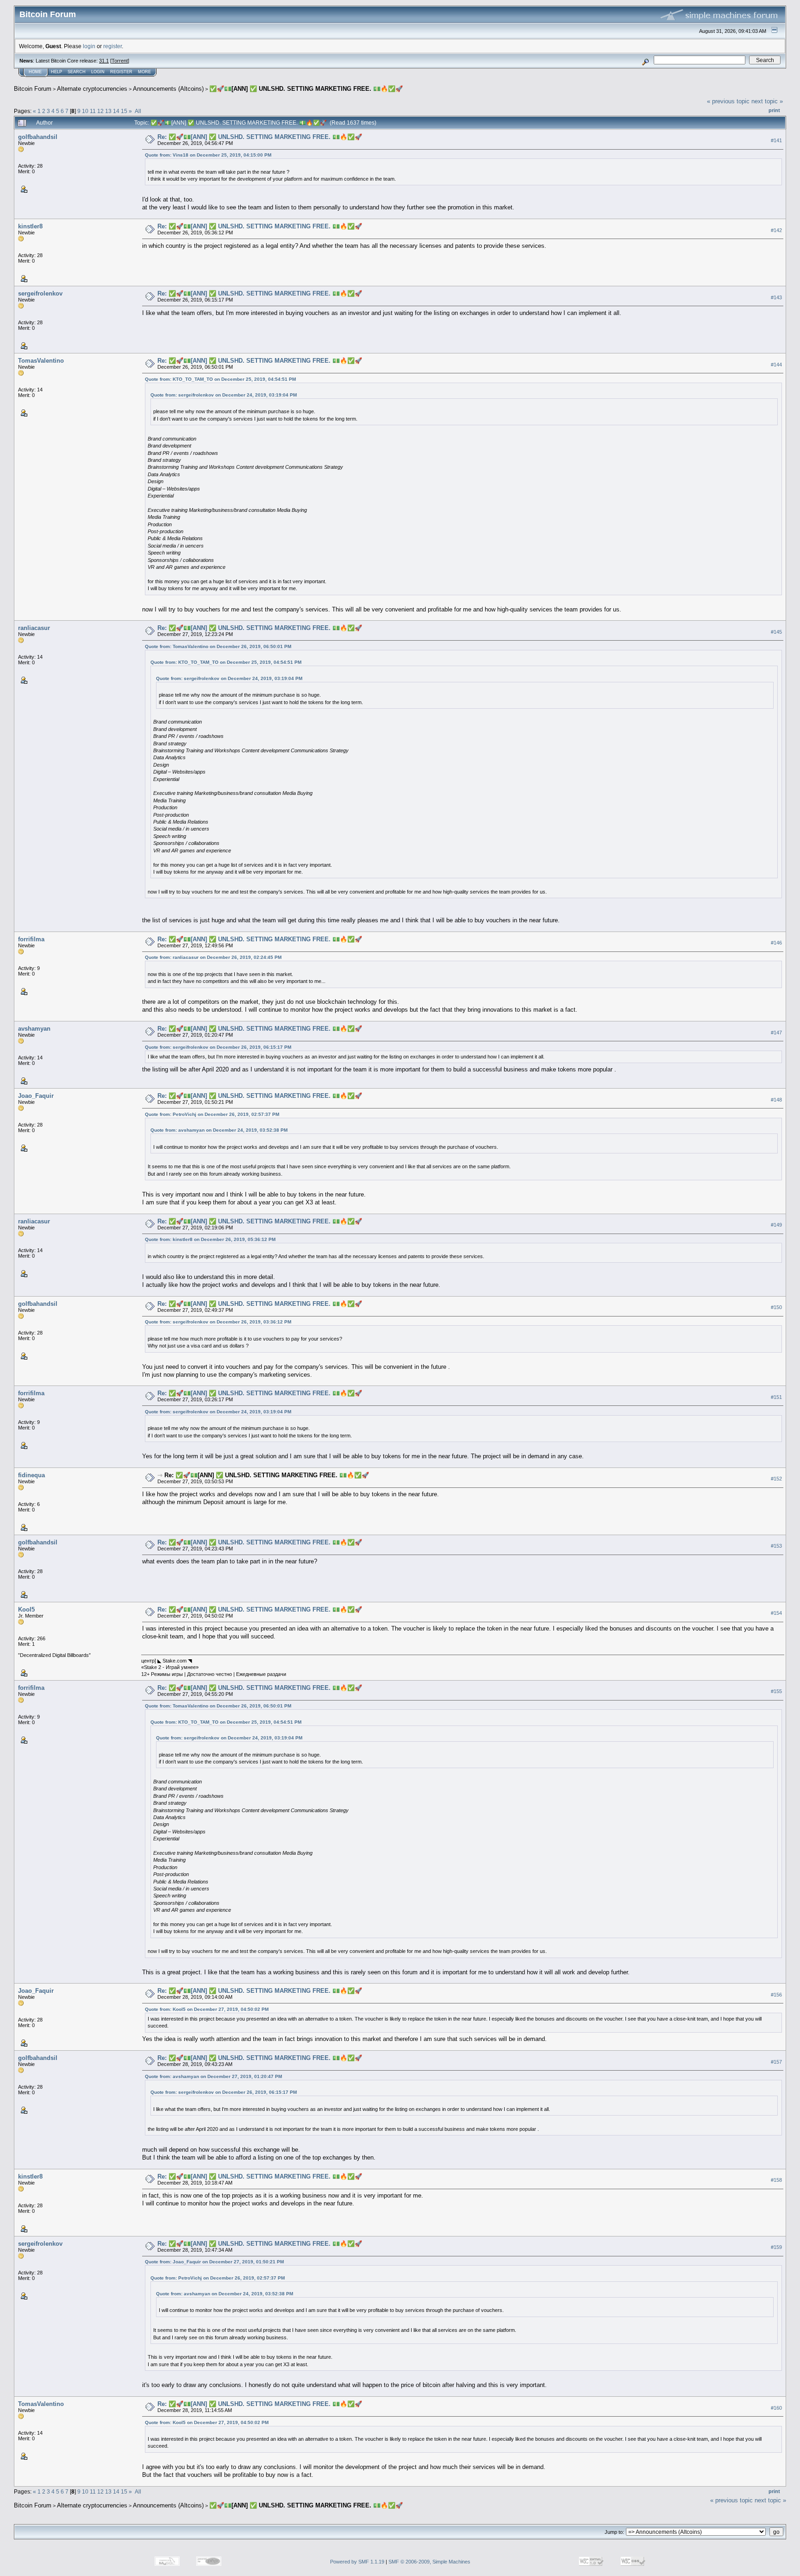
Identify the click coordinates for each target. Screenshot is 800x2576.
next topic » (767, 101)
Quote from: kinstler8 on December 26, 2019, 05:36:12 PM (210, 1239)
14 (116, 111)
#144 (776, 365)
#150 (776, 1308)
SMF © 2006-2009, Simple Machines (429, 2562)
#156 (776, 1995)
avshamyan (34, 1029)
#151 (776, 1397)
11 (93, 111)
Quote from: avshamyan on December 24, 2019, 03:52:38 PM (219, 1130)
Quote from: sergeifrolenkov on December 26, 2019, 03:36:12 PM (218, 1322)
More (144, 72)
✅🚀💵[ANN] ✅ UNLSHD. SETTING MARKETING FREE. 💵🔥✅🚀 (306, 89)
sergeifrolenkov (40, 293)
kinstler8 (30, 226)
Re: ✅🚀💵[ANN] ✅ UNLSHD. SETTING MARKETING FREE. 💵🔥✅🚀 (260, 137)
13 (108, 111)
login (89, 46)
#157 (776, 2062)
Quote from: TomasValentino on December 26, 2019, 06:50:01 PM (218, 646)
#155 (776, 1692)
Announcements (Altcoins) (168, 89)
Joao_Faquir (36, 1096)
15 (124, 111)
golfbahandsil (38, 137)
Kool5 (26, 1609)
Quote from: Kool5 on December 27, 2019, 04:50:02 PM (207, 2009)
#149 (776, 1225)
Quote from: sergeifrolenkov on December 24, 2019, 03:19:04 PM (224, 395)
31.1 (104, 61)
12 (100, 111)
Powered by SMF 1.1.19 (357, 2562)
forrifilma (31, 939)
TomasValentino (41, 361)
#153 (776, 1546)
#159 (776, 2247)
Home (35, 72)
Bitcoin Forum (33, 89)
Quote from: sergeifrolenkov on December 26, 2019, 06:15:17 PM (218, 1047)
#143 (776, 297)
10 (85, 111)
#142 (776, 230)
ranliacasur (34, 628)
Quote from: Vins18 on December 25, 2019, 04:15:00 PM (208, 155)
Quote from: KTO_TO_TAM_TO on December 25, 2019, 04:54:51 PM (220, 379)
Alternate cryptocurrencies (92, 89)
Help (56, 72)
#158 (776, 2180)
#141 (776, 140)
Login (98, 72)
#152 (776, 1479)
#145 (776, 632)
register (112, 46)
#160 (776, 2408)
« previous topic (728, 101)
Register (121, 72)
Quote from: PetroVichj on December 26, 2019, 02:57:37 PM (212, 1114)
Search (77, 72)
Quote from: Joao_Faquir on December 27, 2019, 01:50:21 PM (214, 2262)
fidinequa (31, 1475)
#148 (776, 1100)
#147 (776, 1033)
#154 (776, 1613)
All (138, 111)
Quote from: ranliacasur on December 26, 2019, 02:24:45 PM (213, 957)
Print (774, 110)
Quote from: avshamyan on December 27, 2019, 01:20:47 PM (213, 2076)
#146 (776, 943)
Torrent (120, 61)
